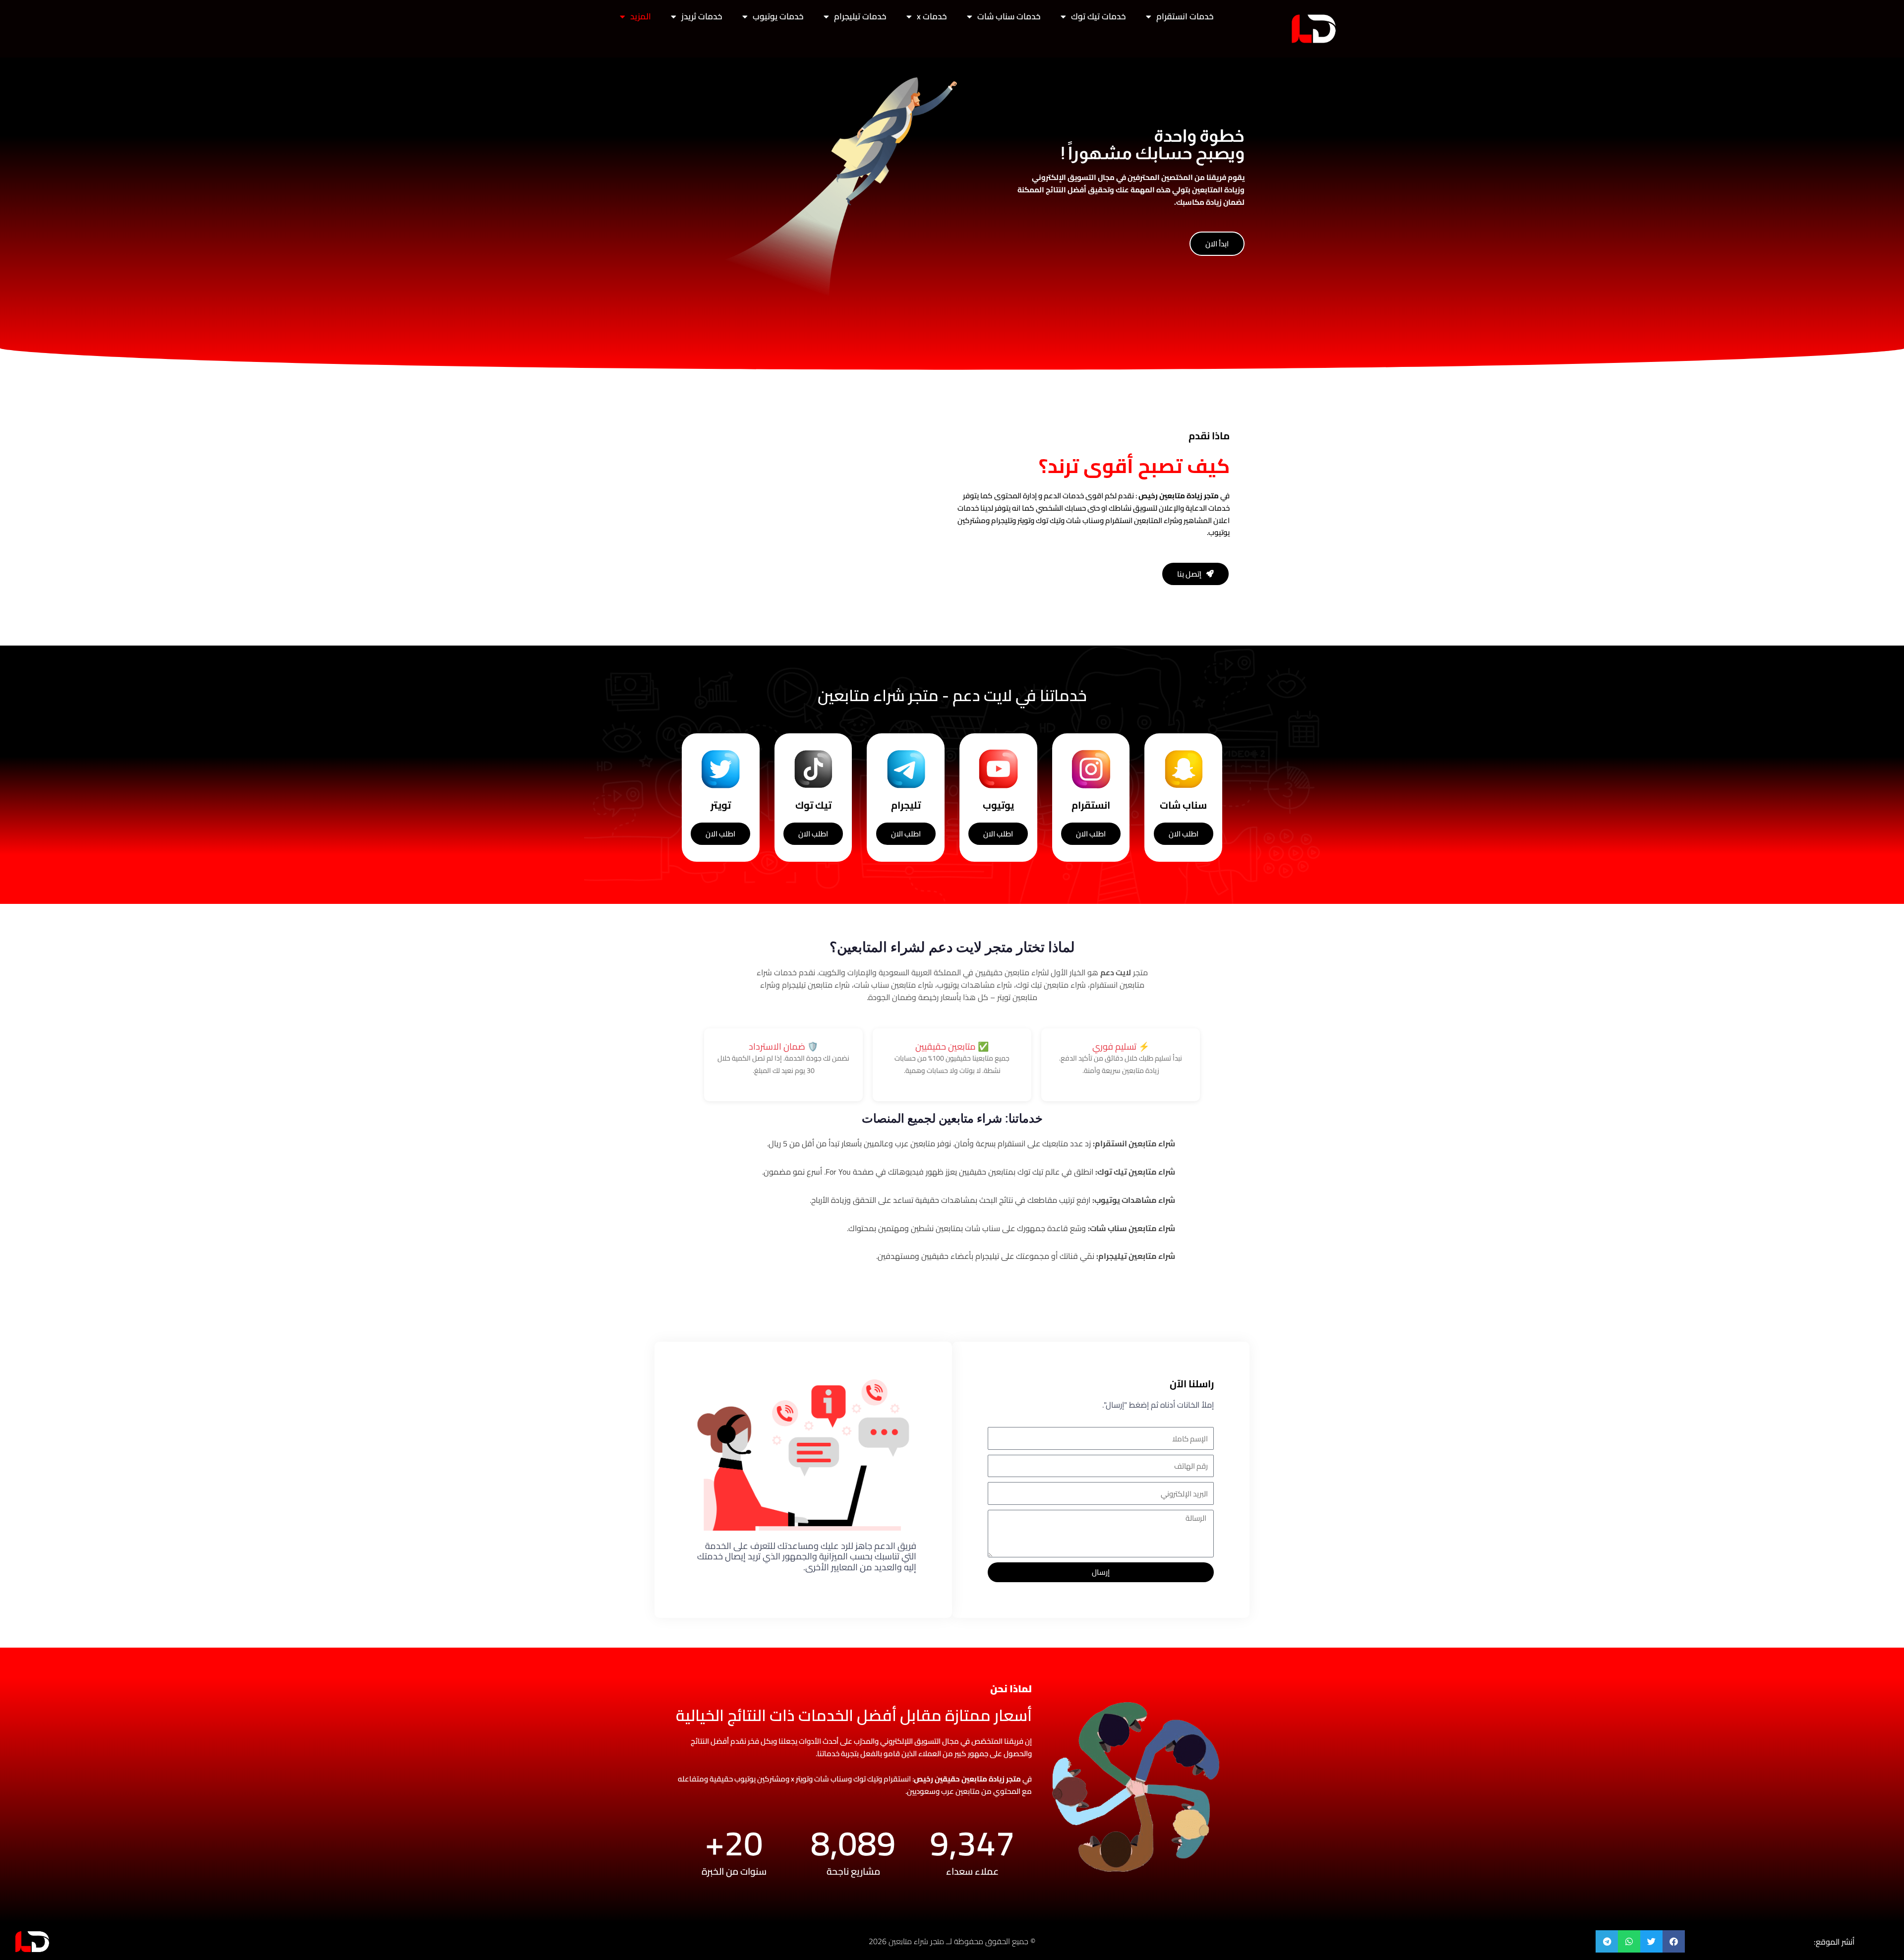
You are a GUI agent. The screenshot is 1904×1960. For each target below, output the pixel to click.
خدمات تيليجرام (860, 16)
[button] (1674, 1941)
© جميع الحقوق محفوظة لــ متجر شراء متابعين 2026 (952, 1941)
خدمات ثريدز (702, 16)
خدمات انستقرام (1185, 16)
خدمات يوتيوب (778, 16)
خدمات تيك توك (1099, 16)
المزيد (641, 16)
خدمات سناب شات (1009, 16)
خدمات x (932, 16)
